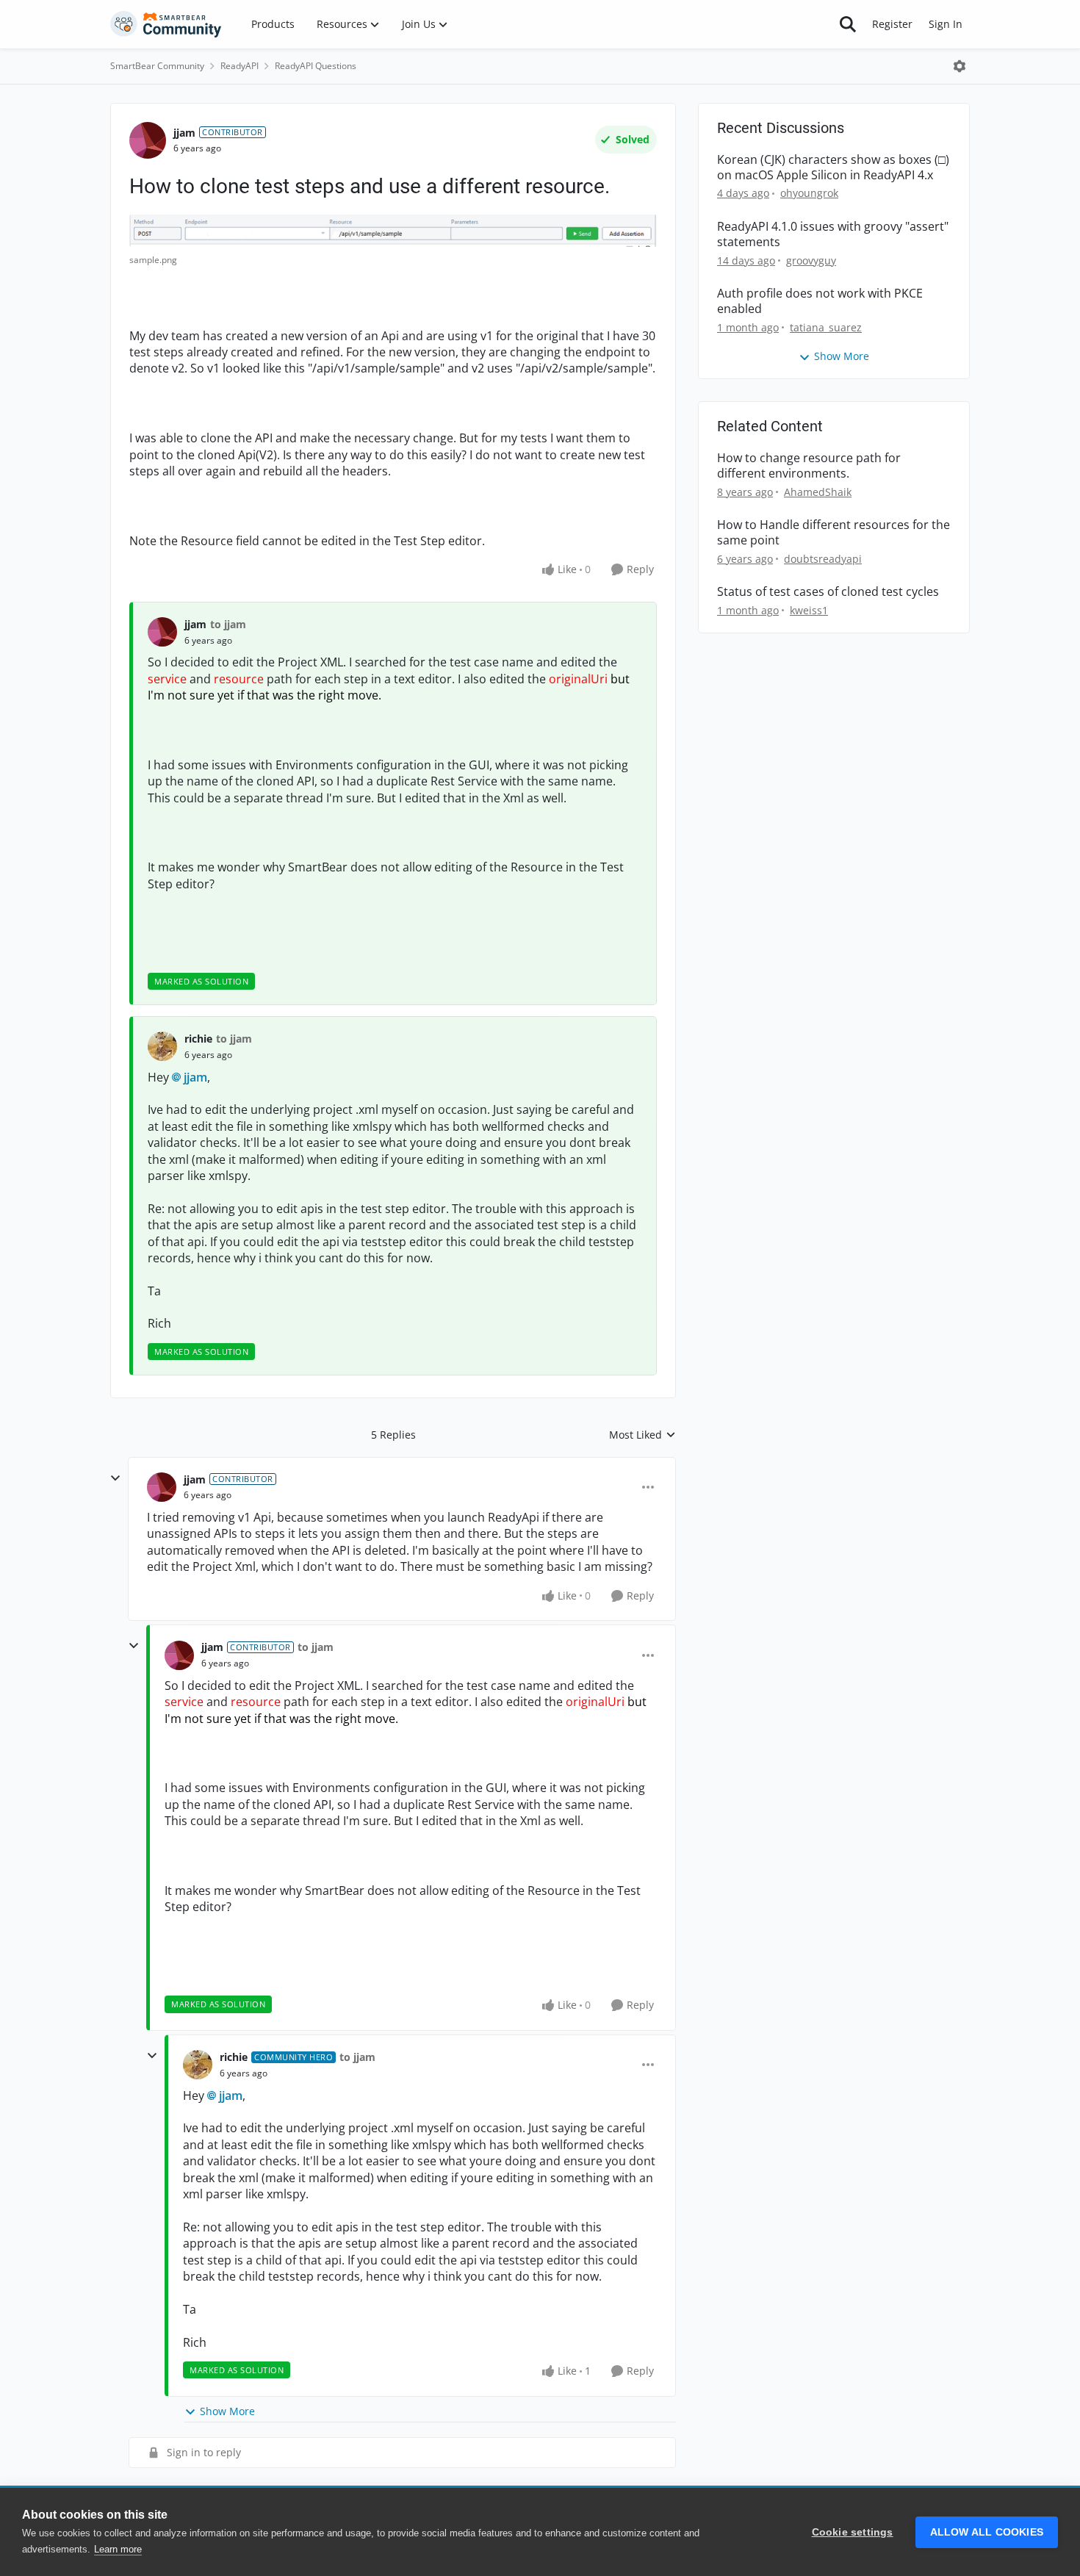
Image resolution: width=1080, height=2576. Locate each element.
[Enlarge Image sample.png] (393, 231)
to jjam (228, 624)
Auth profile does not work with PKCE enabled (820, 301)
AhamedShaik (818, 492)
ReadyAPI (240, 66)
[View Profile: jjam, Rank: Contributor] (148, 140)
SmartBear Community (157, 66)
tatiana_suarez (826, 327)
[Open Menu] (960, 66)
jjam (184, 133)
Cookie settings (853, 2532)
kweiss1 (809, 610)
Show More (227, 2411)
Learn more (118, 2549)
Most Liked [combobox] (642, 1435)
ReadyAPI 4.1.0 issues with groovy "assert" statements (833, 234)
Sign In (946, 24)
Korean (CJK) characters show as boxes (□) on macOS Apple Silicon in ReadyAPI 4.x (833, 168)
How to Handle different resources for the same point (834, 533)
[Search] (848, 24)
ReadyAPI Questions (316, 66)
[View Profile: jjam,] (162, 632)
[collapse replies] (115, 1478)
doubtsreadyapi (823, 559)
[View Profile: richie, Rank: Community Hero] (198, 2065)
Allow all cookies (987, 2532)
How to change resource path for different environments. (809, 466)
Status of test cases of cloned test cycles (828, 592)
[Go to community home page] (166, 24)
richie (198, 1039)
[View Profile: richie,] (162, 1046)
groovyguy (811, 260)
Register (892, 24)
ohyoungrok (809, 193)
